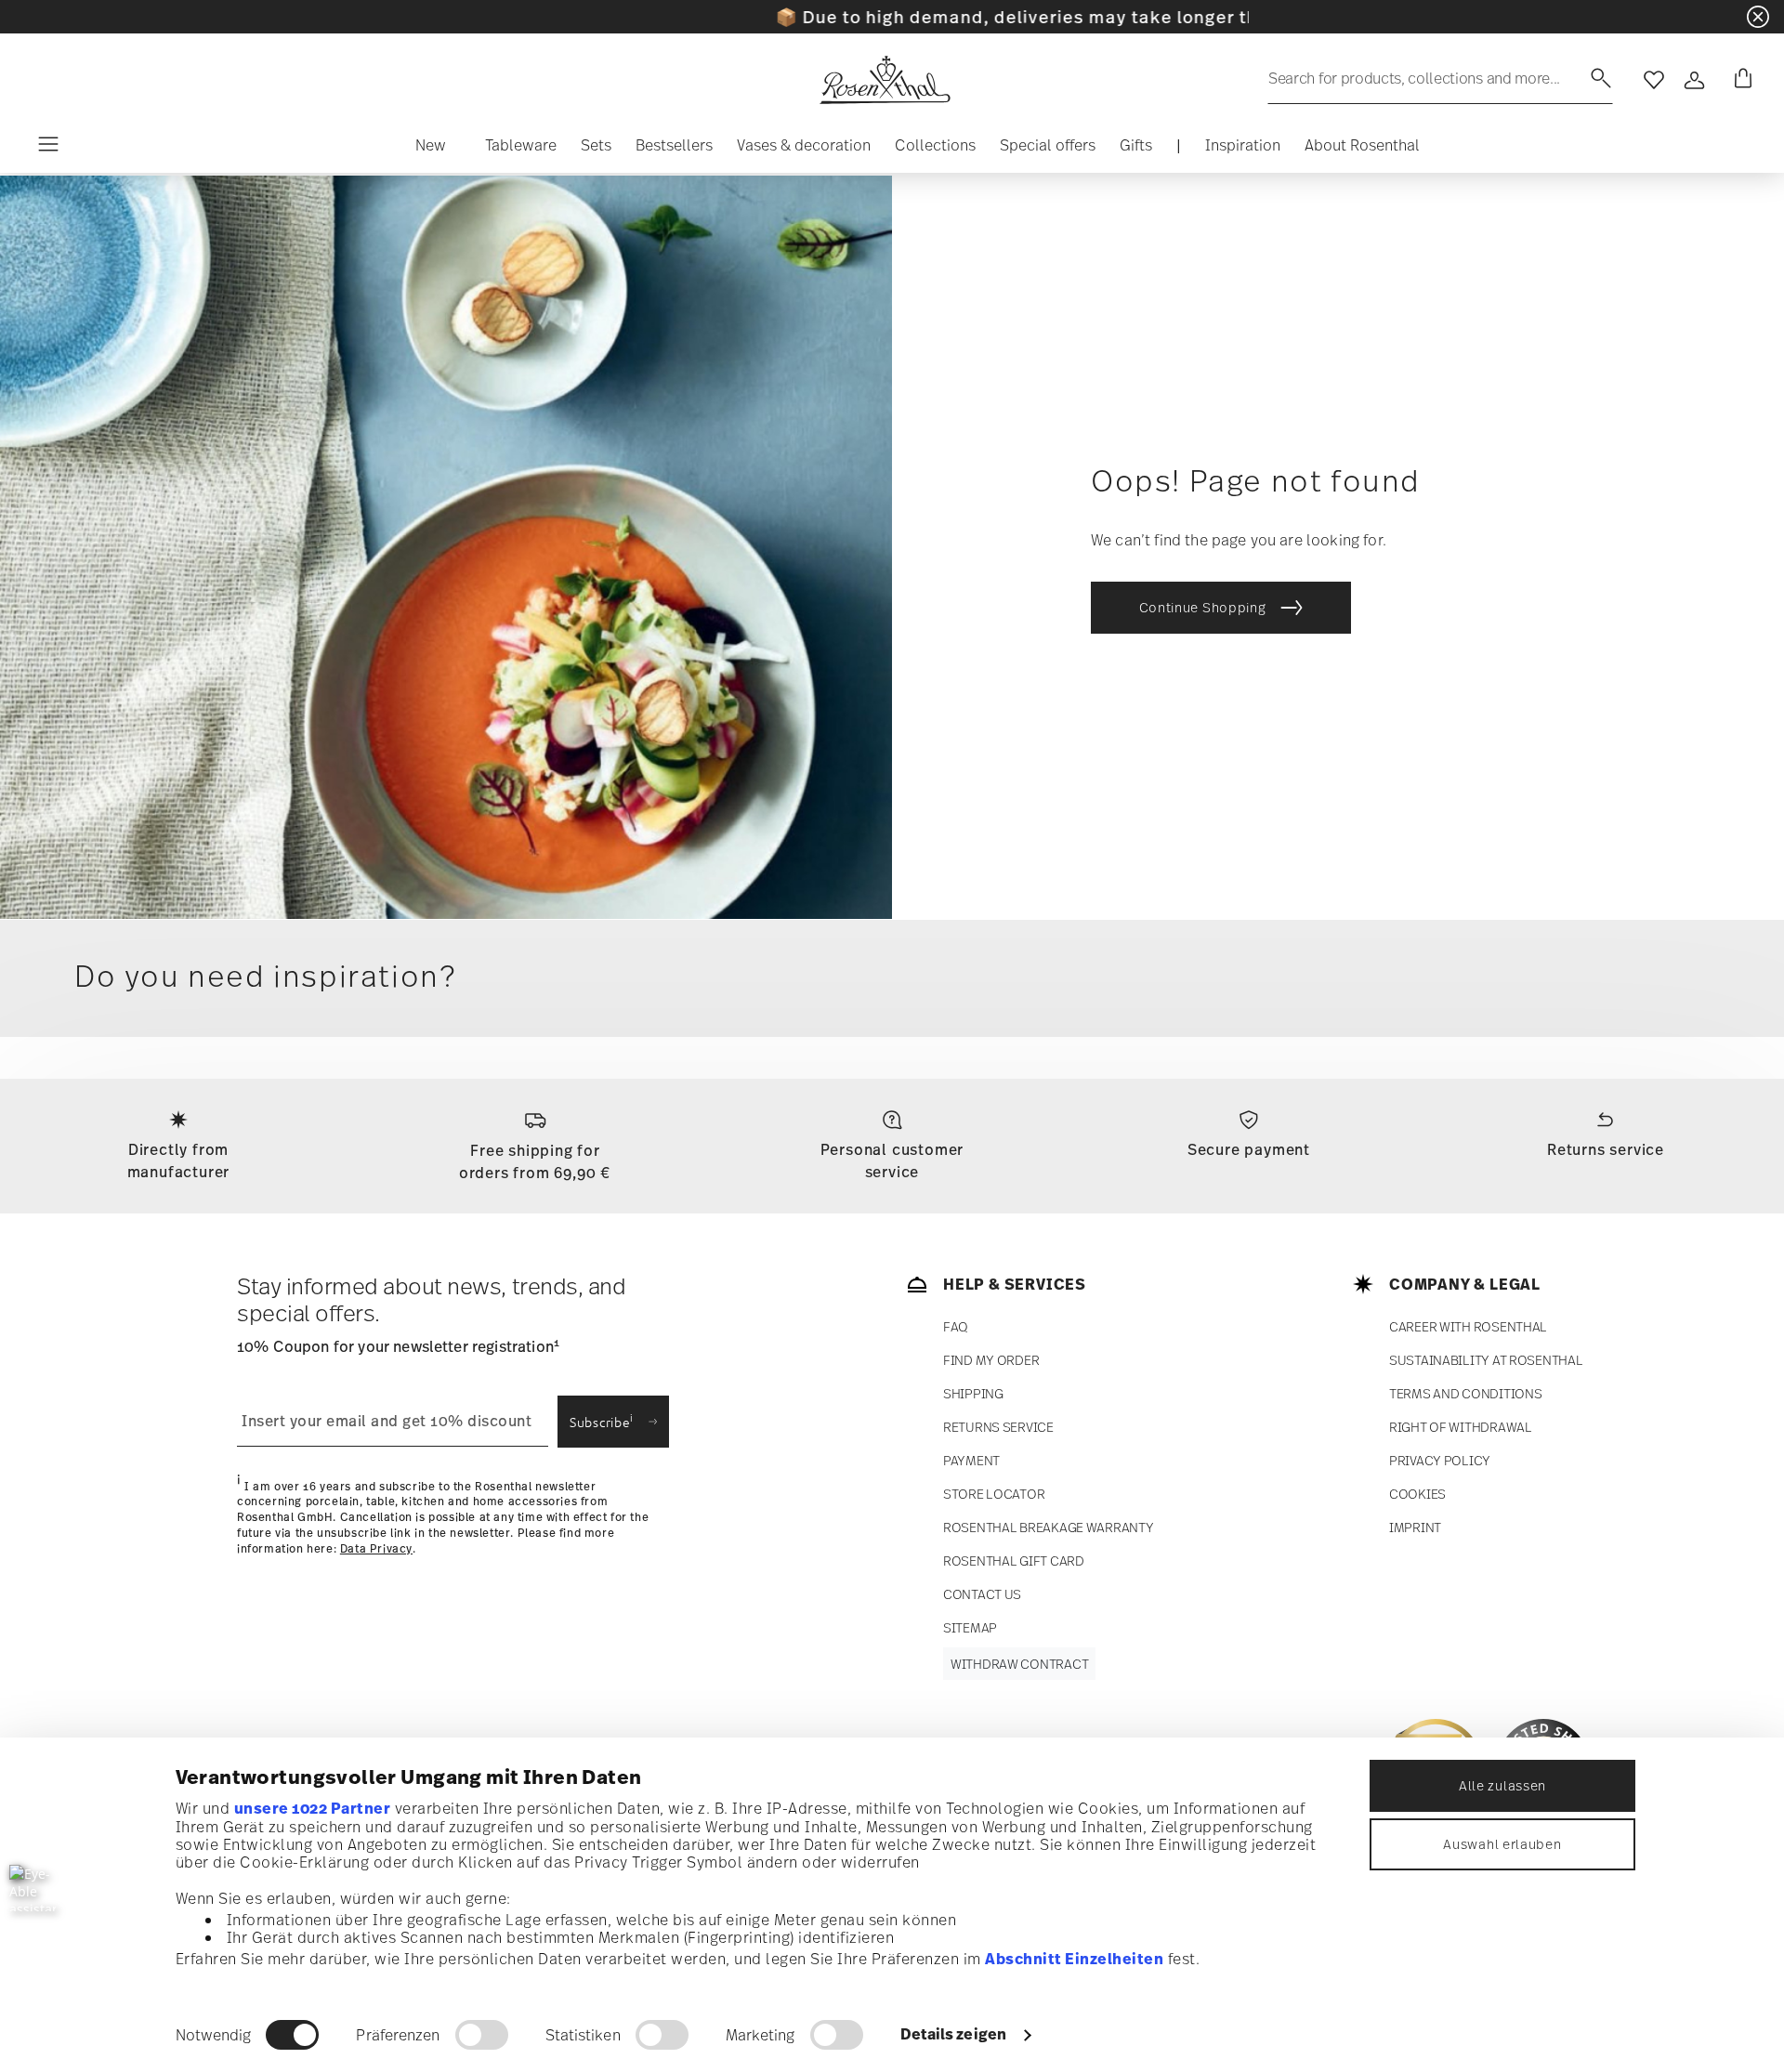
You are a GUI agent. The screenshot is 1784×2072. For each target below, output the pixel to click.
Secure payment (1249, 1149)
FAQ (956, 1326)
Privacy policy (1440, 1460)
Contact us (982, 1594)
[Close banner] (1758, 17)
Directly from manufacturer (179, 1161)
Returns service (1606, 1149)
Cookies (1417, 1494)
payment (971, 1460)
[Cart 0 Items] (1739, 80)
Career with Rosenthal (1468, 1326)
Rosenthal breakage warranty (1048, 1527)
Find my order (991, 1360)
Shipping (973, 1393)
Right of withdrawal (1461, 1427)
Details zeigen (953, 2034)
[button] (431, 150)
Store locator (994, 1494)
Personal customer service (892, 1161)
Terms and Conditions (1465, 1393)
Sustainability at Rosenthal (1486, 1360)
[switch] (482, 2035)
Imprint (1415, 1527)
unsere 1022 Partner (313, 1808)
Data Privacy (376, 1549)
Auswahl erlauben (1502, 1844)
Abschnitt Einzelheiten (1074, 1959)
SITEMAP (970, 1627)
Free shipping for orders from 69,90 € (535, 1161)
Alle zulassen (1502, 1785)
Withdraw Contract (1019, 1664)
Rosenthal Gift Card (1014, 1561)
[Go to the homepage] (885, 80)
